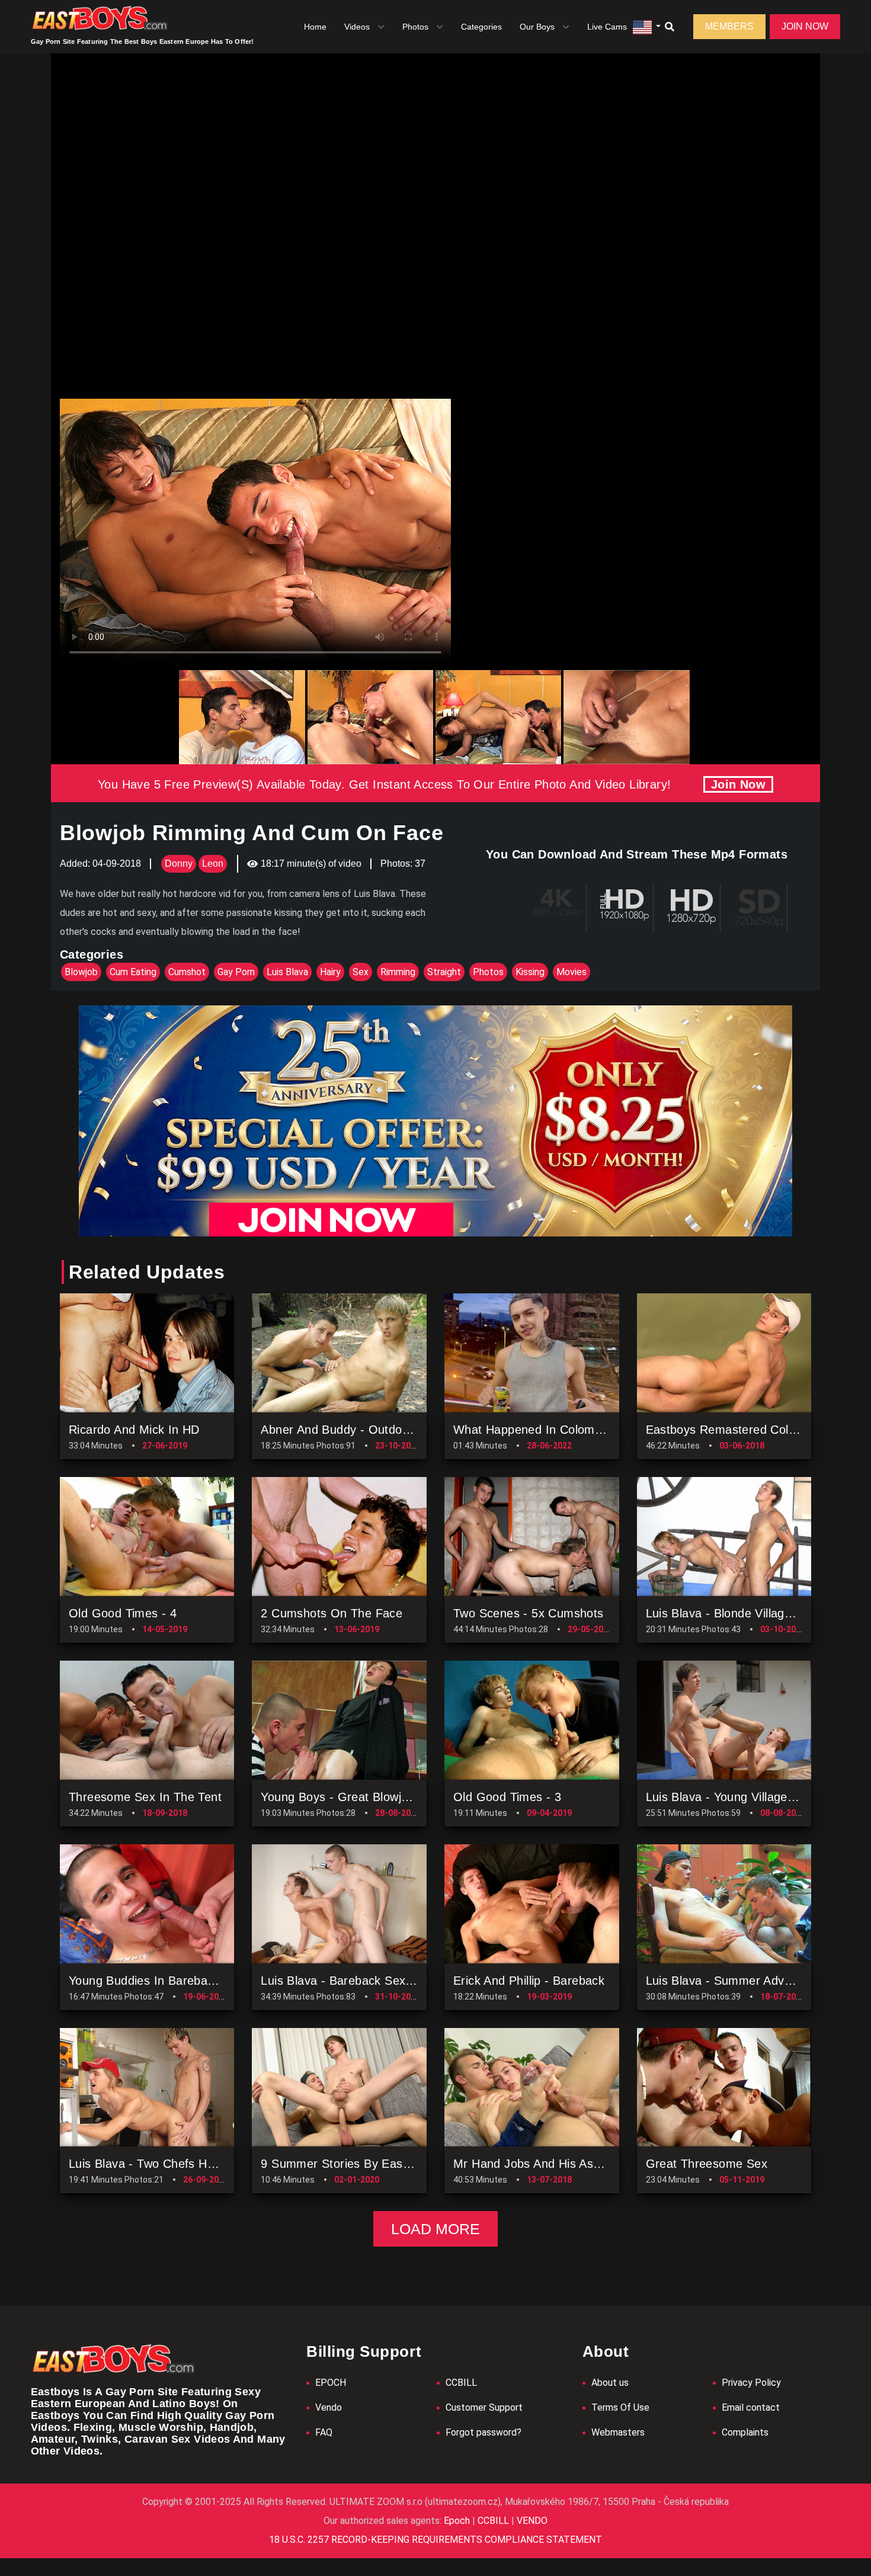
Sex (361, 972)
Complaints (745, 2432)
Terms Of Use (620, 2407)
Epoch (458, 2521)
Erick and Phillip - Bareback (529, 1981)
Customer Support (484, 2407)
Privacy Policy (751, 2383)
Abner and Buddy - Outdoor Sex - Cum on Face (393, 1430)
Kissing (530, 972)
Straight (444, 972)
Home (315, 27)
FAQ (324, 2432)
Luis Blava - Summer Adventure (733, 1981)
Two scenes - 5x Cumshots (529, 1613)
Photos (415, 27)
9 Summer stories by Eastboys (346, 2164)
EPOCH (331, 2383)
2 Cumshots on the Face (332, 1613)
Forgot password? (483, 2432)
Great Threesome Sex (707, 2164)
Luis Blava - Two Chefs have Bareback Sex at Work (212, 2164)
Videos (357, 27)
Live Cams (607, 27)
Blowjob (81, 972)
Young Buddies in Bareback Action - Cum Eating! (203, 1981)
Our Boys (537, 27)
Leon (213, 864)
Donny (179, 864)
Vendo (329, 2407)
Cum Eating (133, 972)
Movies (571, 972)
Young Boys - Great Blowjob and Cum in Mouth (391, 1797)
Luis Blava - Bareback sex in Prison (359, 1981)
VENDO (531, 2521)
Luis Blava (287, 972)
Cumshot (187, 972)
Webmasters (618, 2432)
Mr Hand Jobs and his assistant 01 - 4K (563, 2164)
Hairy (330, 972)
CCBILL (461, 2383)
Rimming (398, 972)
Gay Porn (236, 972)
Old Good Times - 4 (123, 1613)
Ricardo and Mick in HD (134, 1430)
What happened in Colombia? (535, 1430)
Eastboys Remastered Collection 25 (744, 1430)
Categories (481, 27)
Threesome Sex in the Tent (145, 1797)
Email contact (751, 2407)
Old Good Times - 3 (507, 1797)
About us (610, 2383)
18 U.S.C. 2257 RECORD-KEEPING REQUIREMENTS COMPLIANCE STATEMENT (435, 2540)
